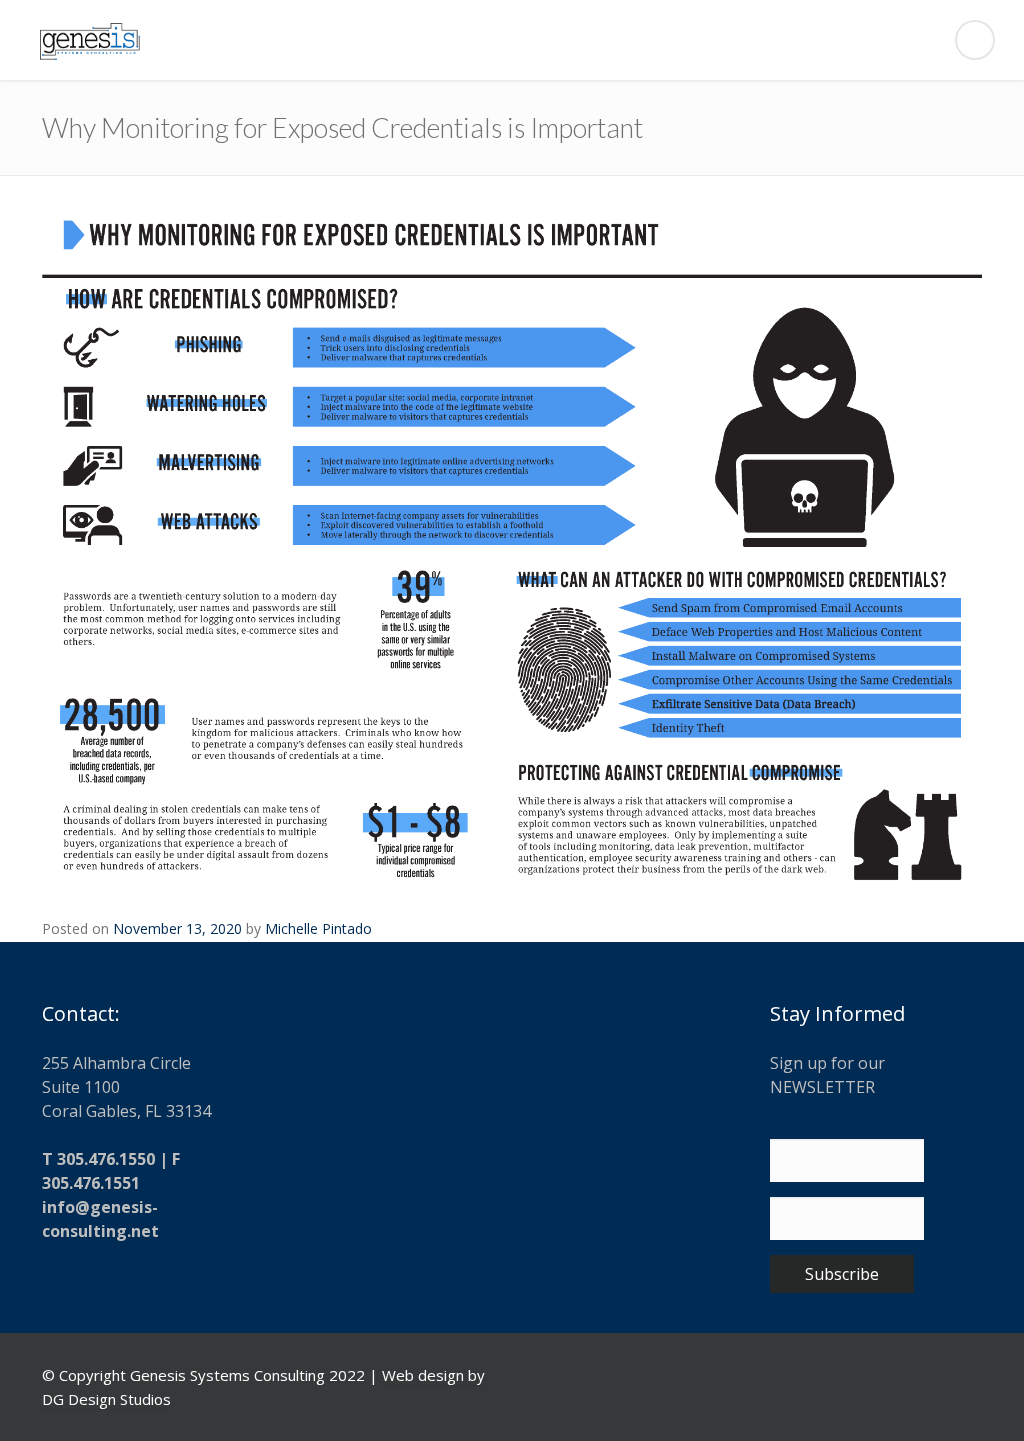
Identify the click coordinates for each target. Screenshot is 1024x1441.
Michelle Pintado (318, 928)
